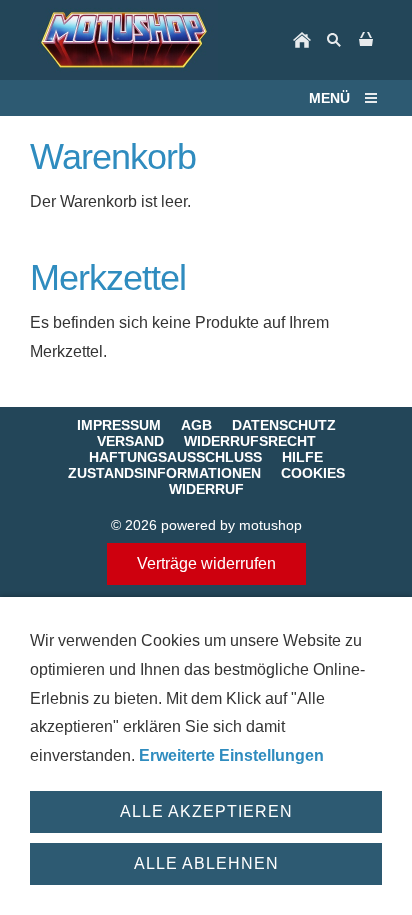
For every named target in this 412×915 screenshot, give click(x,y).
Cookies (313, 473)
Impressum (119, 425)
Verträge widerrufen (206, 563)
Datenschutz (284, 425)
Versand (130, 441)
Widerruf (206, 489)
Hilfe (302, 457)
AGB (196, 425)
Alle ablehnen (206, 863)
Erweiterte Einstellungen (231, 755)
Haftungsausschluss (175, 457)
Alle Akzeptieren (206, 811)
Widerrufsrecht (250, 441)
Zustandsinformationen (164, 473)
